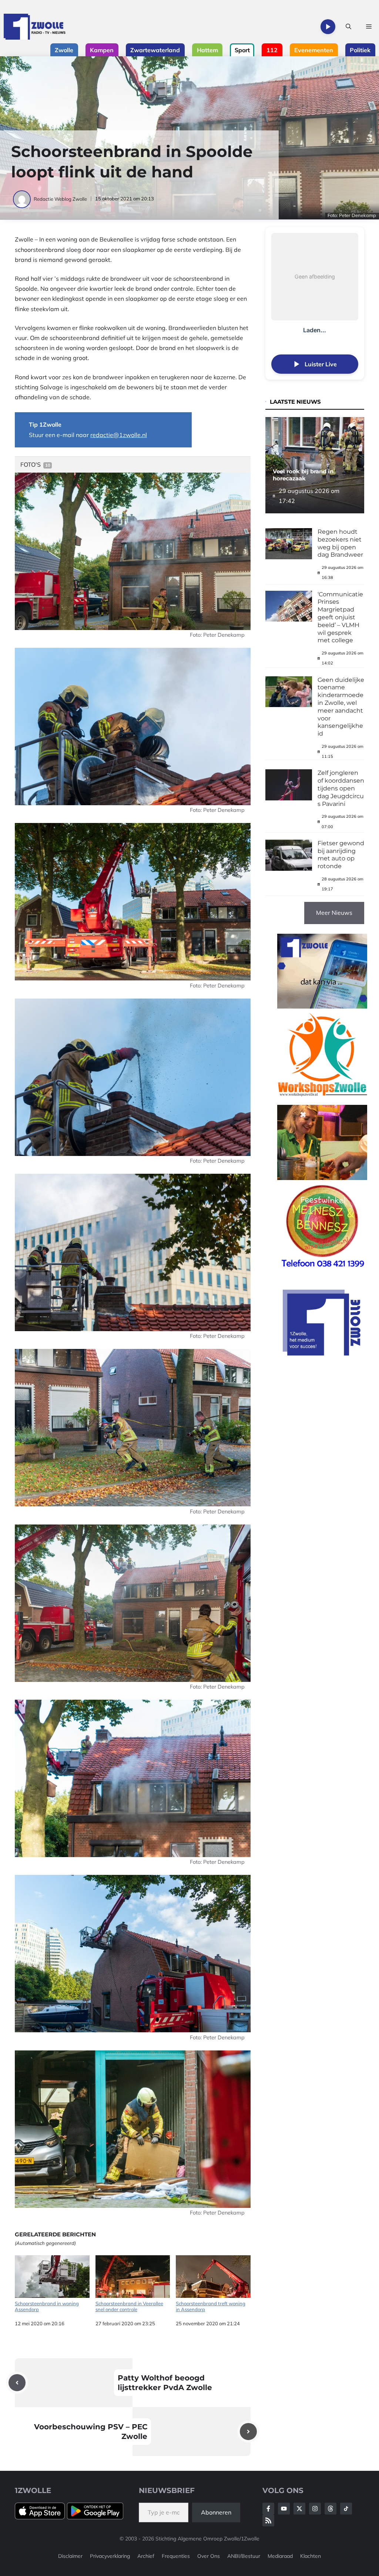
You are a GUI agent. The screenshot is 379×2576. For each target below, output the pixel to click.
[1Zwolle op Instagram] (315, 2509)
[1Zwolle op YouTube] (346, 2509)
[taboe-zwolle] (322, 1178)
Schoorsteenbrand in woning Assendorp (47, 2306)
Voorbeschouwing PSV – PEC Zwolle (91, 2432)
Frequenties (176, 2556)
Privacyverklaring (110, 2556)
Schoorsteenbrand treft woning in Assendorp (211, 2306)
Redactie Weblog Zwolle (60, 199)
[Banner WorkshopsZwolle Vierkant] (322, 1100)
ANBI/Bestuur (244, 2556)
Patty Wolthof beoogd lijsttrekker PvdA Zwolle (165, 2383)
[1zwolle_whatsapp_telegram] (322, 1006)
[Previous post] (17, 2383)
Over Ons (209, 2556)
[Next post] (248, 2432)
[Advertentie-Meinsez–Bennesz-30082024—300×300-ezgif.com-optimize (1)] (322, 1271)
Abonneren (216, 2512)
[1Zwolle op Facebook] (268, 2509)
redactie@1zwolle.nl (119, 435)
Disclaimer (70, 2556)
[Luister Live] (328, 27)
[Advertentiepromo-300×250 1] (322, 1353)
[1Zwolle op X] (299, 2509)
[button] (348, 27)
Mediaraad (280, 2556)
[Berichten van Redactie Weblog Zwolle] (22, 199)
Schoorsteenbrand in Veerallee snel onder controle (129, 2306)
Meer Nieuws (334, 913)
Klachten (311, 2556)
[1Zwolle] (35, 27)
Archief (146, 2556)
